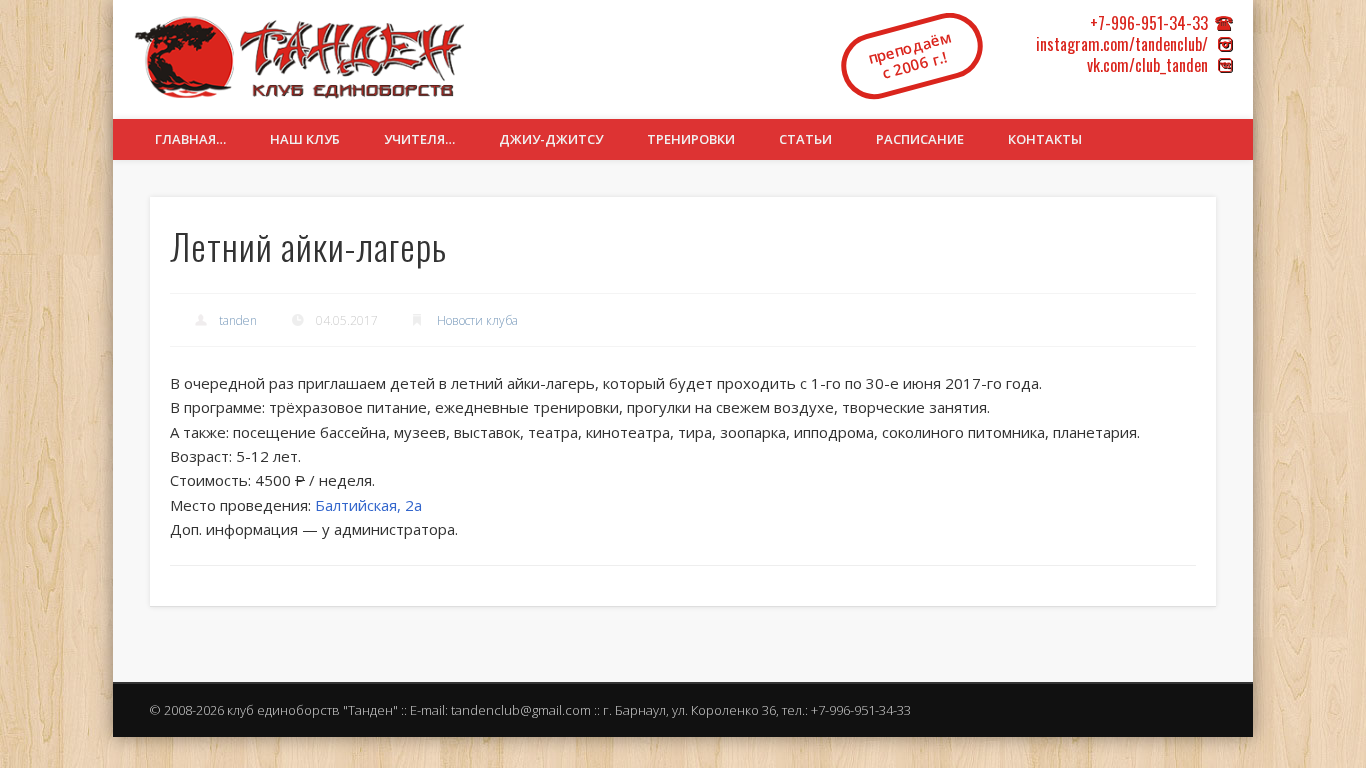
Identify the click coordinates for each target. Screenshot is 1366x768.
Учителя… (419, 139)
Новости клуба (477, 320)
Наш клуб (305, 139)
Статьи (805, 139)
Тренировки (691, 139)
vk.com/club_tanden (1147, 65)
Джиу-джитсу (551, 139)
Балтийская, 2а (368, 505)
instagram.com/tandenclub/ (1122, 44)
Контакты (1045, 139)
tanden (238, 320)
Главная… (190, 139)
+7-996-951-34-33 (1149, 23)
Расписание (920, 139)
